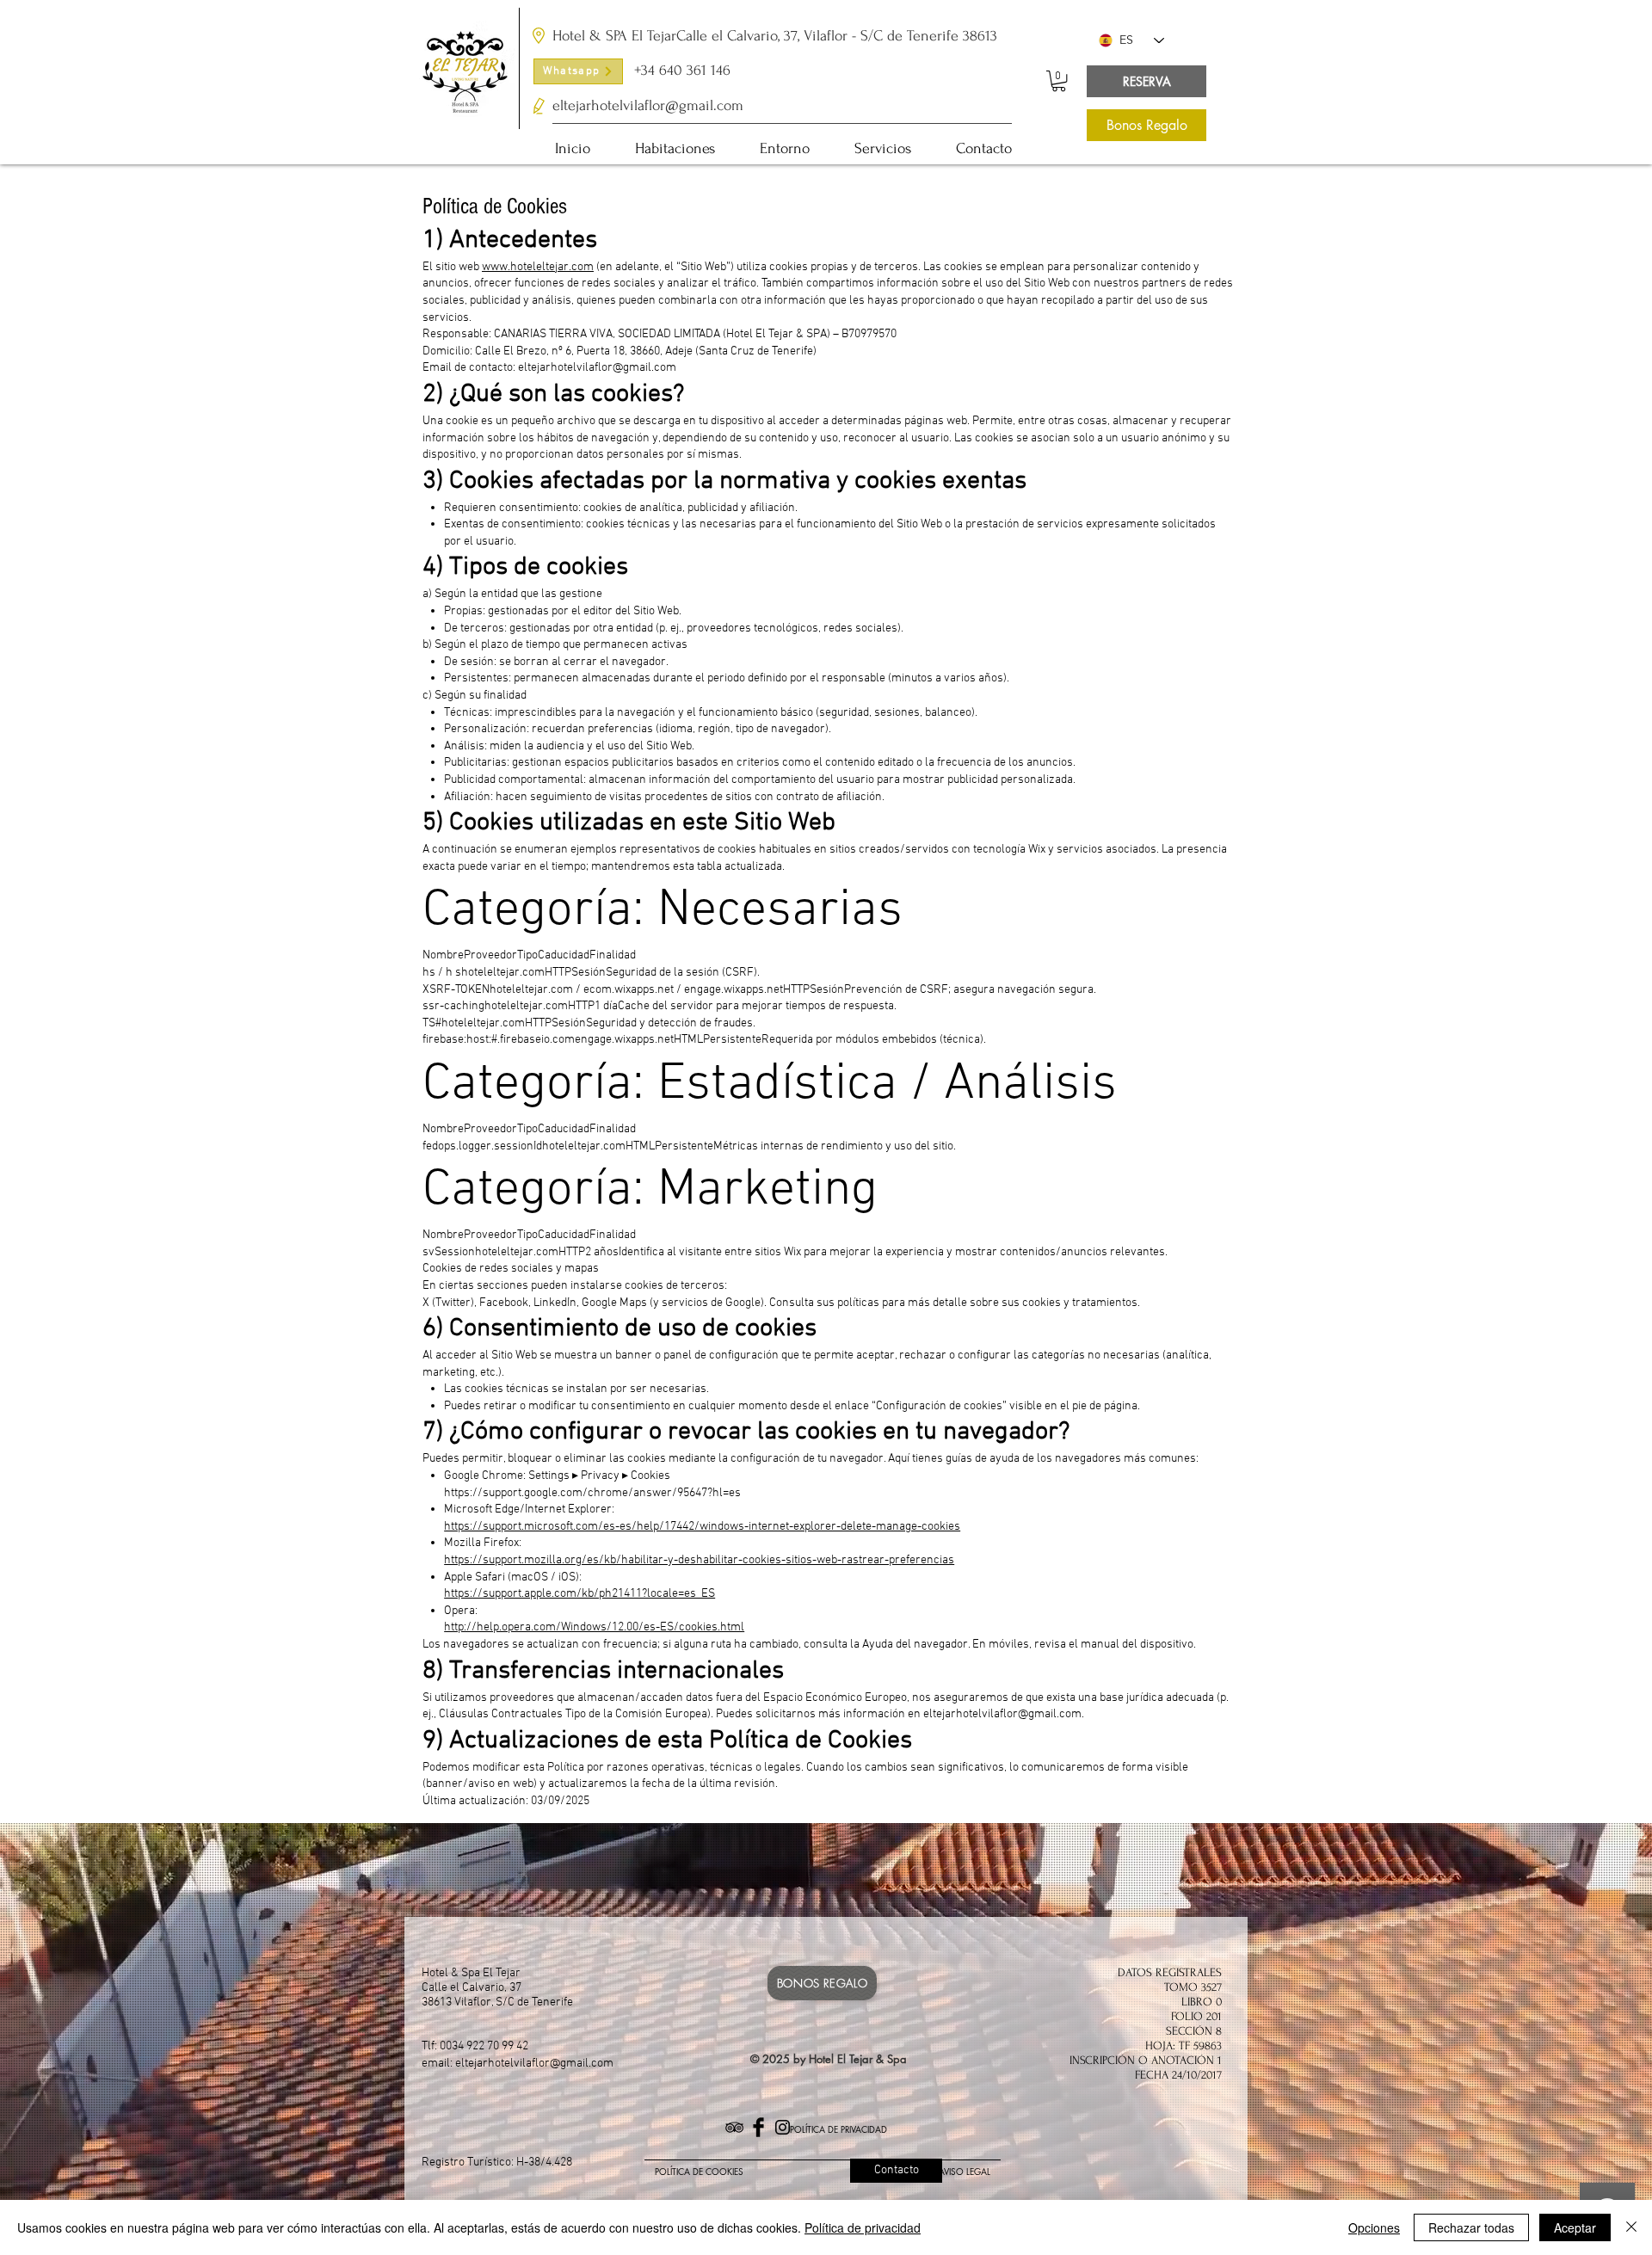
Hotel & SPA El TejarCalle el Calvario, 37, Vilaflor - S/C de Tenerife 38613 (775, 36)
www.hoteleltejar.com (538, 267)
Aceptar (1575, 2227)
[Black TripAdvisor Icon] (734, 2127)
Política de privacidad (863, 2227)
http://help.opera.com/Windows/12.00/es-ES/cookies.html (594, 1627)
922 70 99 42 (497, 2046)
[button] (1059, 81)
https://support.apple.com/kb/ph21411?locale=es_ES (579, 1594)
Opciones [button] (1374, 2227)
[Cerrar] (1631, 2227)
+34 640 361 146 (682, 70)
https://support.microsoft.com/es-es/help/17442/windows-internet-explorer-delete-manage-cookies (702, 1527)
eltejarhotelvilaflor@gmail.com (1002, 1714)
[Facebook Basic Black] (758, 2127)
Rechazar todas (1471, 2227)
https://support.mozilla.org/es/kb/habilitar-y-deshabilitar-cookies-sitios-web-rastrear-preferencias (699, 1560)
